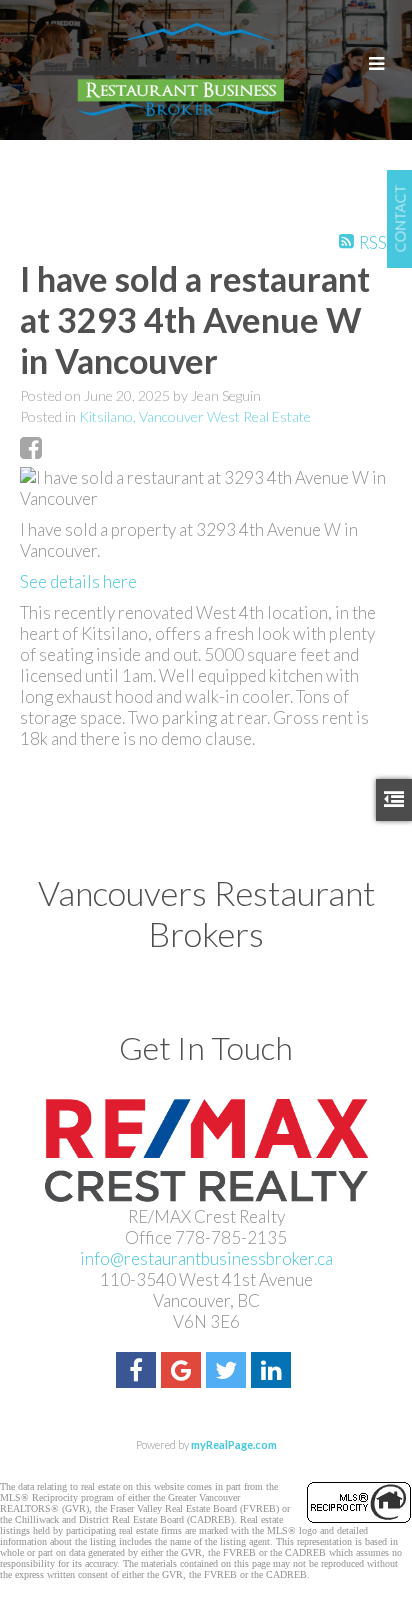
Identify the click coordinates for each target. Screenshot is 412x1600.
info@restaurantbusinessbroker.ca (206, 1258)
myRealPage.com (234, 1444)
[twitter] (228, 1372)
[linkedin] (273, 1372)
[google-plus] (183, 1372)
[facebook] (138, 1372)
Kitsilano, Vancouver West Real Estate (195, 416)
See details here (78, 581)
